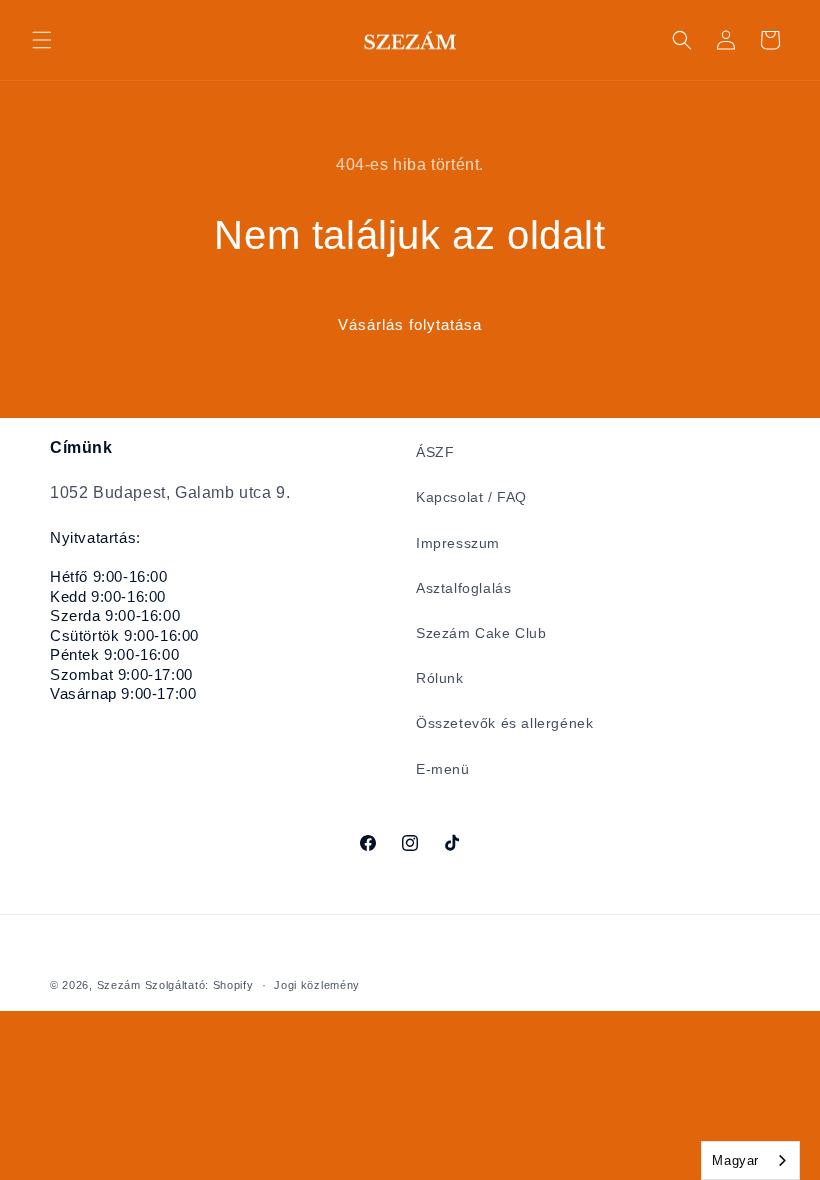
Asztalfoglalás (463, 588)
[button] (42, 40)
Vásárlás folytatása (410, 324)
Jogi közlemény (317, 985)
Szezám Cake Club (481, 633)
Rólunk (440, 678)
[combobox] (750, 1160)
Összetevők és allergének (504, 723)
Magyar (735, 1160)
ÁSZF (435, 452)
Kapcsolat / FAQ (471, 497)
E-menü (443, 769)
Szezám (119, 985)
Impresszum (458, 543)
